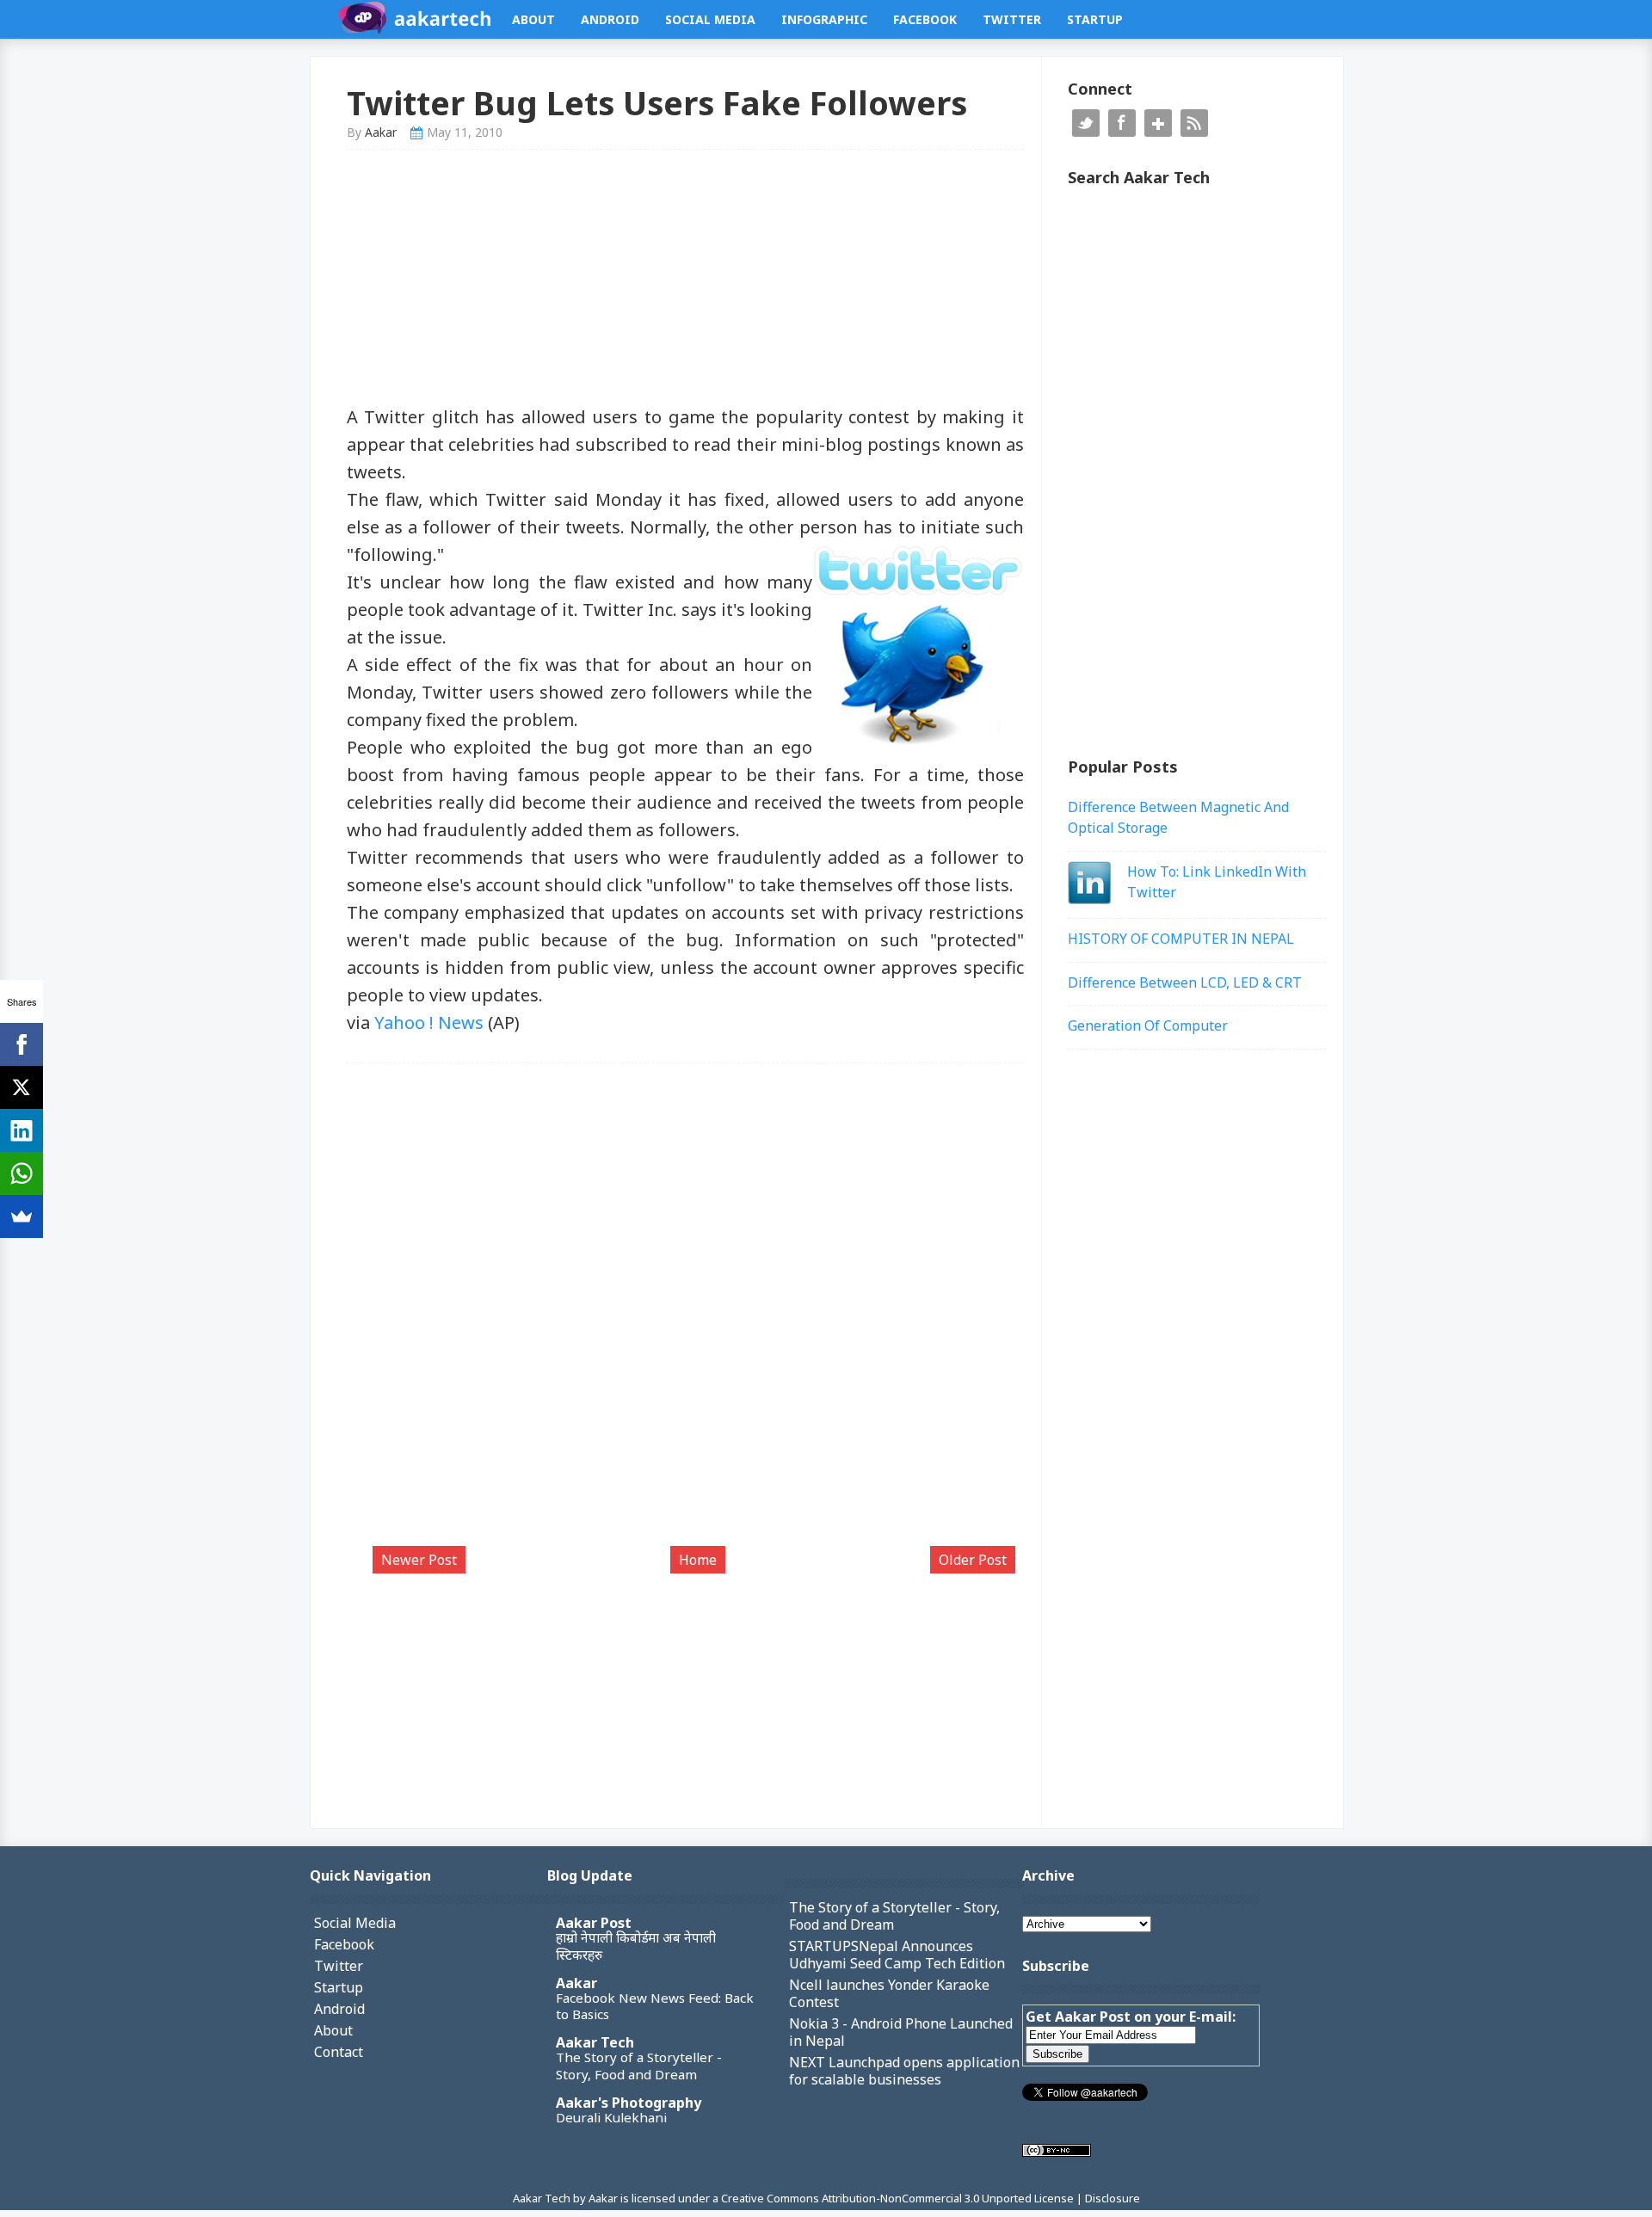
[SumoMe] (22, 1216)
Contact (339, 2052)
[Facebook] (22, 1044)
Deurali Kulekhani (611, 2117)
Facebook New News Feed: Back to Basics (655, 2006)
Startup (1095, 19)
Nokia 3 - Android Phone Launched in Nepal (901, 2032)
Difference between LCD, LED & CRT (1185, 982)
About (533, 19)
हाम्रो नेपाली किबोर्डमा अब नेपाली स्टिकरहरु (636, 1946)
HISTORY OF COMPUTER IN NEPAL (1181, 939)
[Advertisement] (686, 283)
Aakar (576, 1983)
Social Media (710, 19)
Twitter (1012, 19)
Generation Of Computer (1148, 1025)
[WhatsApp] (22, 1173)
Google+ (1158, 123)
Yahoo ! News (429, 1022)
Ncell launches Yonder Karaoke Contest (889, 1993)
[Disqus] (686, 1313)
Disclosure (1113, 2198)
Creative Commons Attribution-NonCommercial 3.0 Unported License (899, 2198)
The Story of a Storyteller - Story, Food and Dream (639, 2066)
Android (610, 19)
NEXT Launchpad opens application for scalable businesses (904, 2071)
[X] (22, 1087)
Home (698, 1560)
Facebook (925, 19)
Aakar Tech (595, 2042)
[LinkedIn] (22, 1130)
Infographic (824, 19)
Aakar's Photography (629, 2103)
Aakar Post (594, 1923)
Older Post (973, 1560)
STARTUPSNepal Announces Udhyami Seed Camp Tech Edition (897, 1955)
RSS (1194, 123)
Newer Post (419, 1560)
